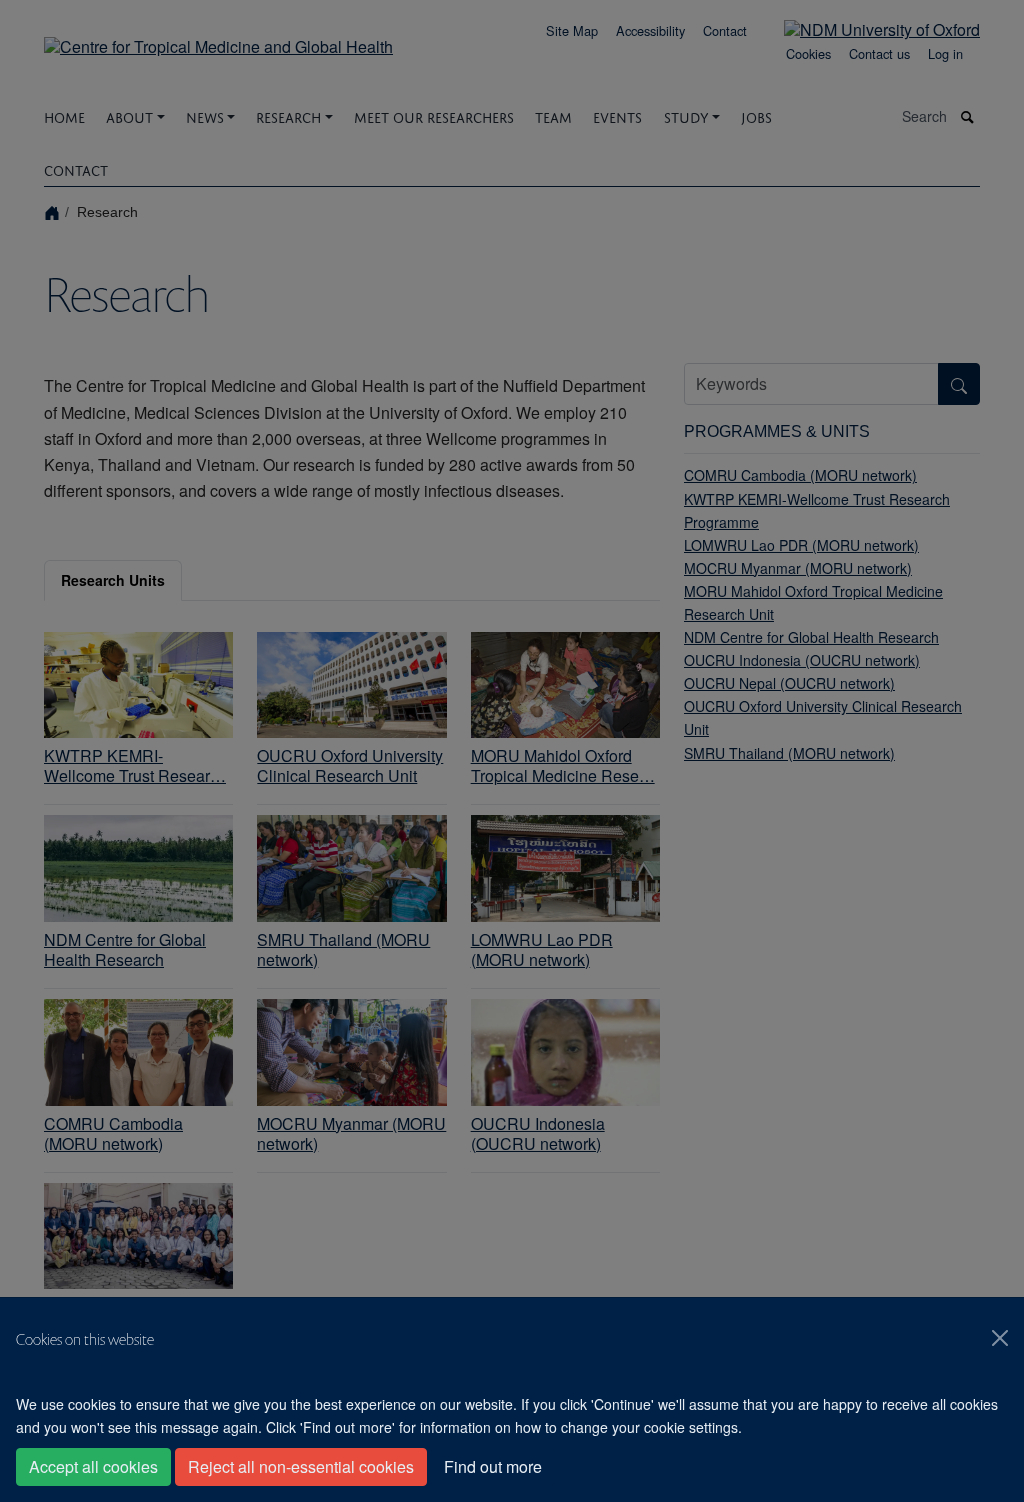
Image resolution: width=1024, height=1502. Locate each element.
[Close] (1000, 1338)
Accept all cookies (93, 1466)
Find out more (493, 1466)
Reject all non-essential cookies (301, 1466)
